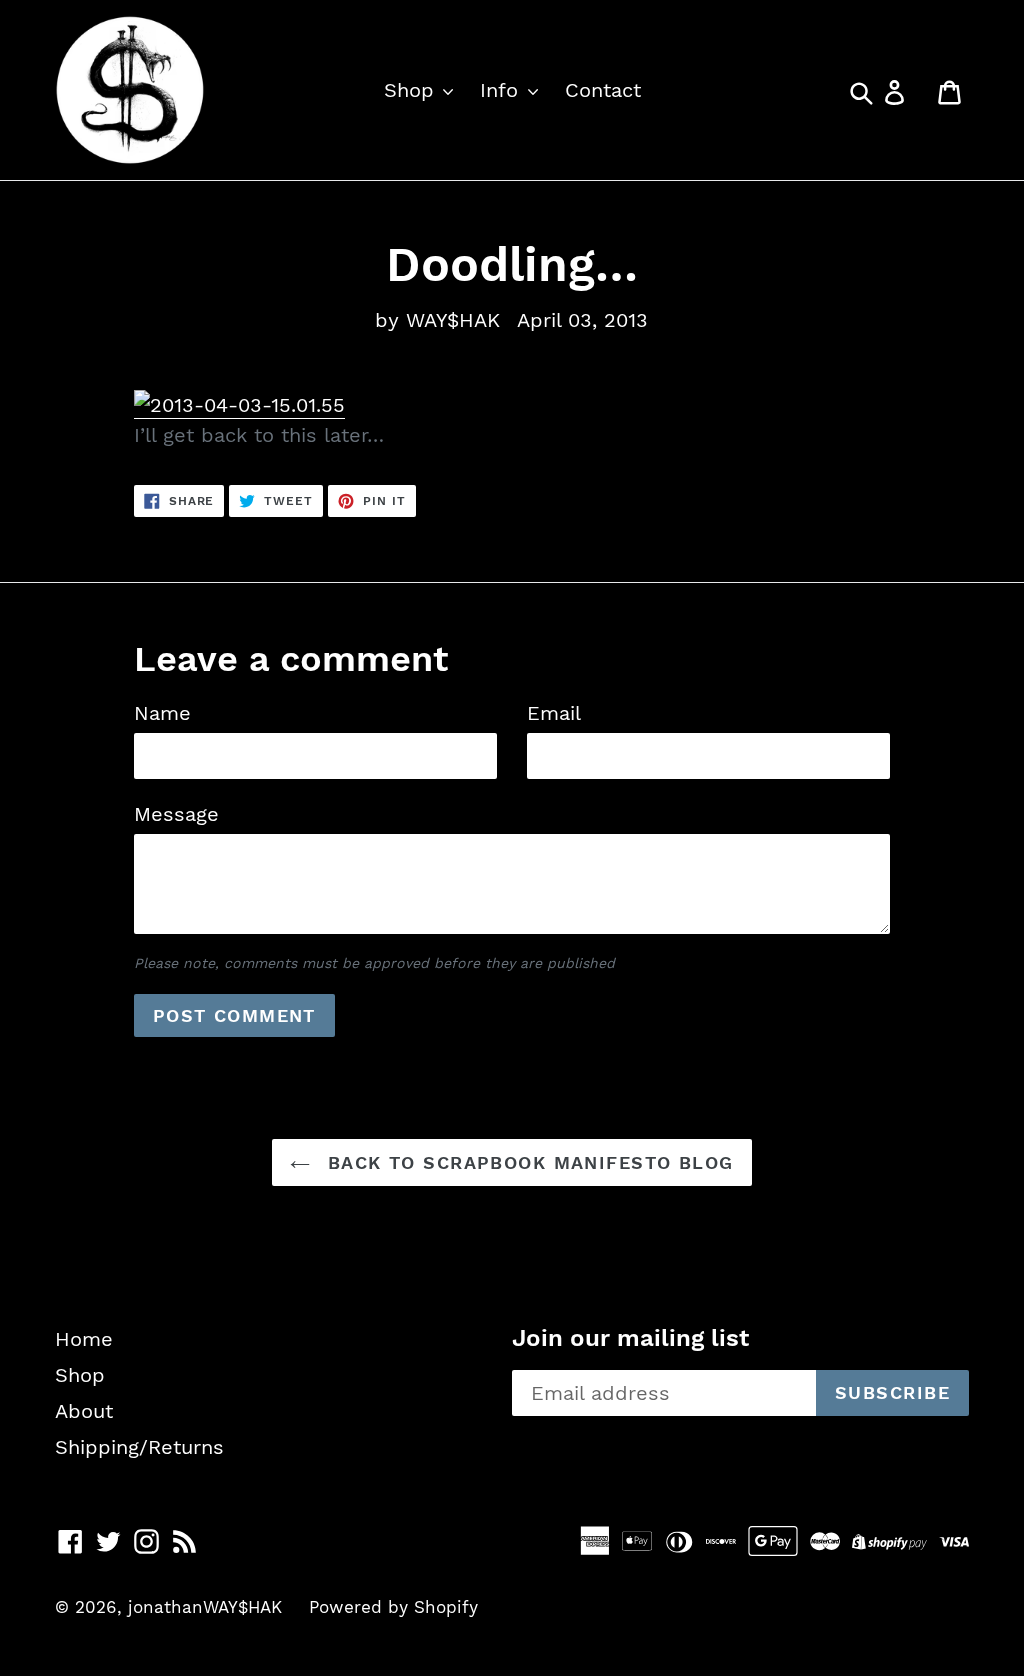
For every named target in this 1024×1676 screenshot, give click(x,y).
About (84, 1411)
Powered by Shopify (393, 1607)
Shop (412, 90)
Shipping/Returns (139, 1447)
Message (176, 814)
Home (84, 1339)
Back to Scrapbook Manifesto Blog (527, 1162)
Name (162, 713)
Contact (603, 90)
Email (554, 713)
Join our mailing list (630, 1338)
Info (502, 90)
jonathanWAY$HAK (205, 1607)
